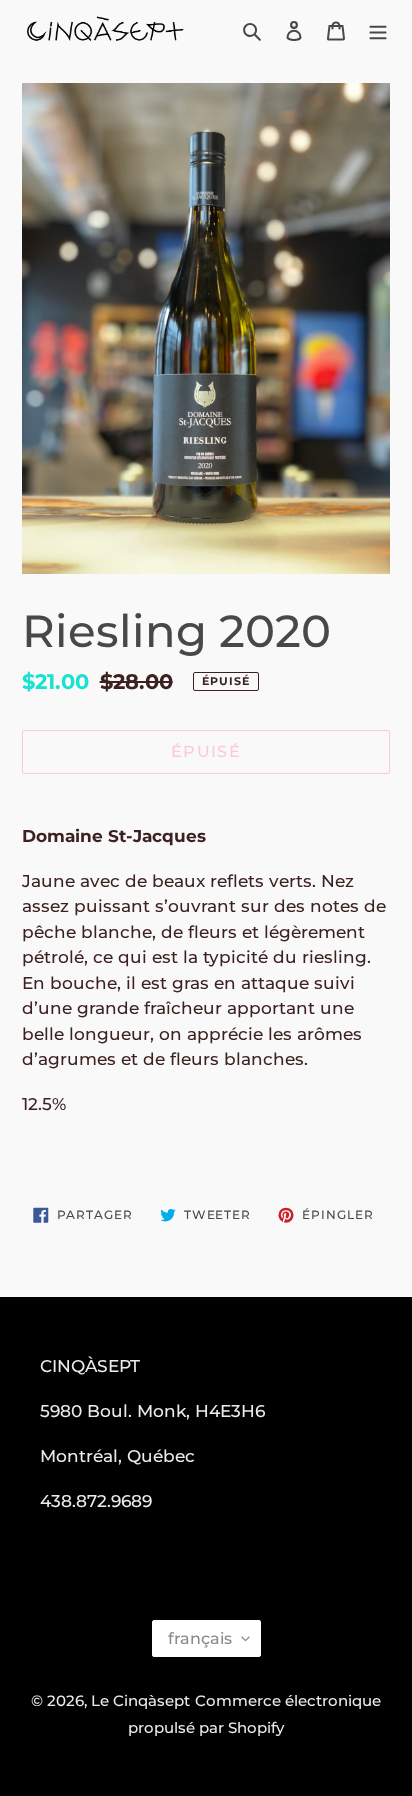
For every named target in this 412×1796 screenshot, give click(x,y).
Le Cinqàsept (140, 1700)
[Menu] (378, 30)
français (200, 1638)
